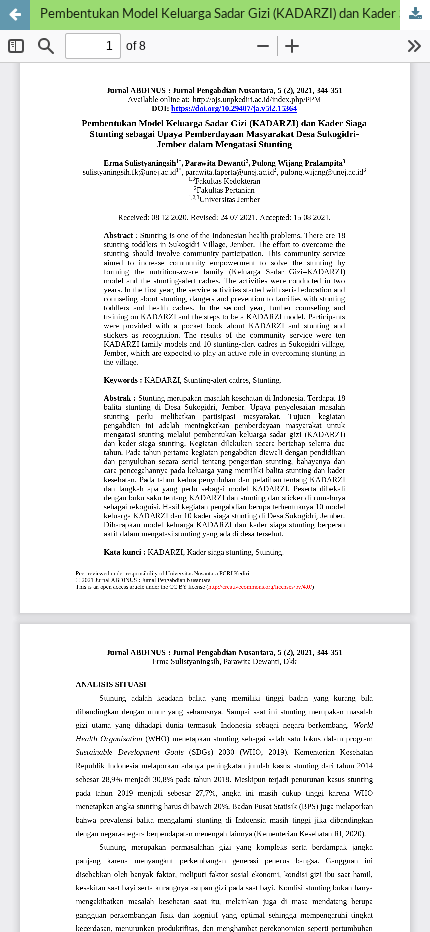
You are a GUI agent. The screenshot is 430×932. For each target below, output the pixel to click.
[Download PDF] (415, 15)
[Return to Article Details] (15, 15)
